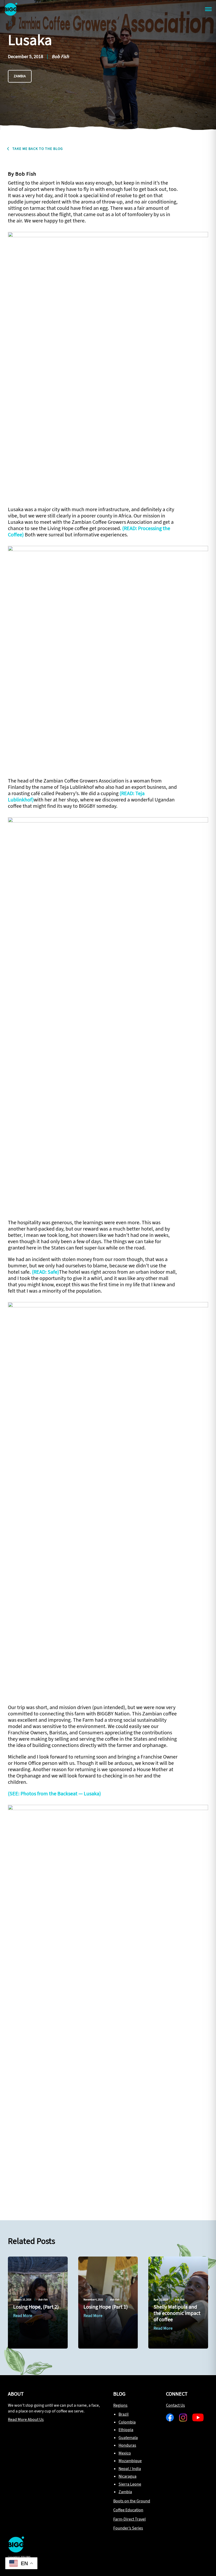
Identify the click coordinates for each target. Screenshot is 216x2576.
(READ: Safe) (45, 1272)
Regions (120, 2405)
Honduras (127, 2445)
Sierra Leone (130, 2484)
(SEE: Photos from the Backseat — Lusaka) (54, 1794)
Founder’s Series (128, 2528)
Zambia (20, 76)
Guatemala (128, 2438)
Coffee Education (128, 2510)
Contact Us (175, 2405)
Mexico (125, 2453)
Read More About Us (26, 2419)
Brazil (124, 2414)
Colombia (127, 2422)
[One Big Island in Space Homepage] (16, 2551)
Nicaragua (127, 2476)
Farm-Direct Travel (129, 2519)
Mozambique (130, 2461)
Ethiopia (126, 2430)
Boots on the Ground (132, 2501)
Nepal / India (130, 2469)
